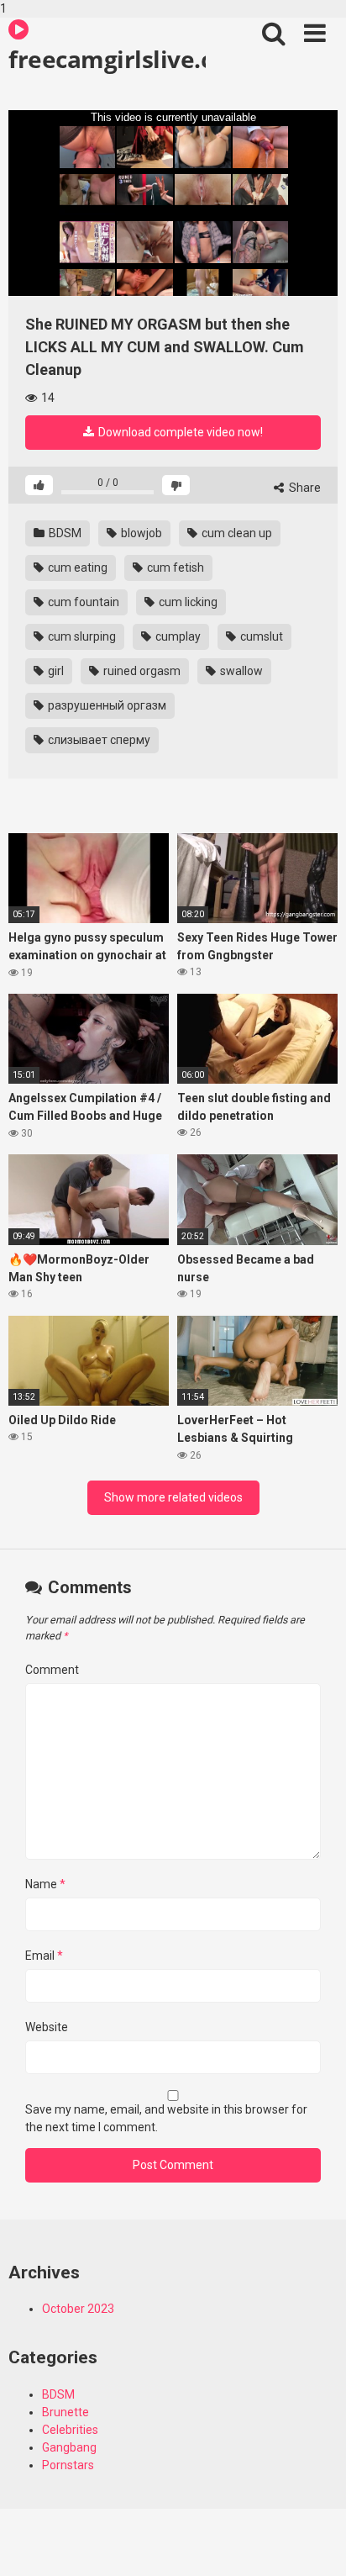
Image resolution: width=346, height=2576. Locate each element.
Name (45, 1884)
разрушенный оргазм (106, 705)
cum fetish (174, 567)
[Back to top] (315, 2545)
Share (304, 488)
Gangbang (69, 2447)
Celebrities (70, 2430)
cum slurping (81, 636)
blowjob (140, 533)
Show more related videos (173, 1497)
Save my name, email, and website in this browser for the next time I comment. (166, 2118)
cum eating (76, 567)
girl (55, 671)
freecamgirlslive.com (107, 59)
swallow (240, 671)
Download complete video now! (179, 432)
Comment (52, 1670)
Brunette (66, 2412)
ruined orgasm (141, 671)
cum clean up (236, 533)
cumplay (177, 636)
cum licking (187, 602)
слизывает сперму (98, 740)
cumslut (260, 636)
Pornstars (68, 2465)
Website (47, 2027)
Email (44, 1956)
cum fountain (82, 602)
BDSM (64, 533)
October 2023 (78, 2309)
